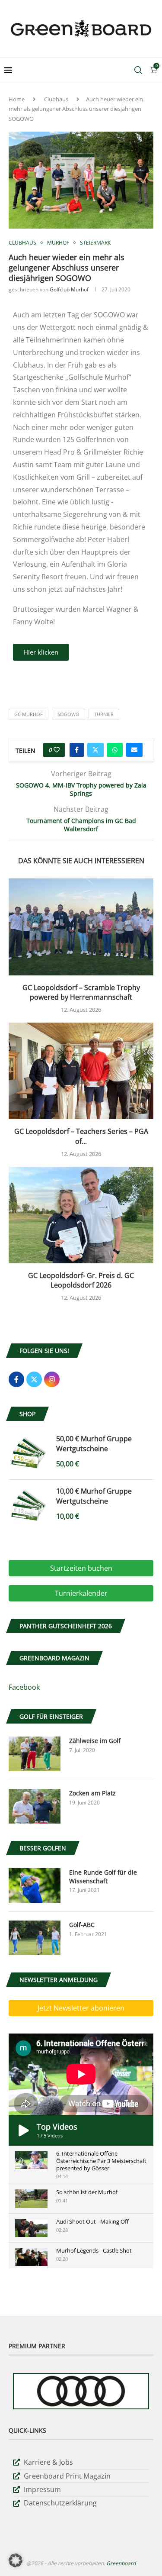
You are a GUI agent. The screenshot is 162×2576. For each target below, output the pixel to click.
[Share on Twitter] (95, 750)
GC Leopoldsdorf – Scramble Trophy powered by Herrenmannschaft (81, 993)
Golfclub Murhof (69, 289)
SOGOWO (68, 714)
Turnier (104, 714)
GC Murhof (29, 714)
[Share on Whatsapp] (115, 750)
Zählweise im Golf (95, 1741)
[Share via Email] (134, 750)
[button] (16, 2560)
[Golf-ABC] (35, 1938)
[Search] (138, 70)
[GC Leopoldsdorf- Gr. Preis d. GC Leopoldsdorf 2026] (81, 1215)
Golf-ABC (82, 1925)
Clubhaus (56, 99)
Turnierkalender (81, 1593)
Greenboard (121, 2563)
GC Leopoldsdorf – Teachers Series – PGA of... (81, 1136)
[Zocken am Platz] (35, 1806)
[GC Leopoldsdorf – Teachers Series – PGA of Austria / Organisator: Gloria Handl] (81, 1071)
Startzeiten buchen (81, 1568)
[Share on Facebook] (77, 750)
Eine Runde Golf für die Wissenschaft (103, 1877)
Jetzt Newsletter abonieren (81, 2008)
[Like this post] (57, 750)
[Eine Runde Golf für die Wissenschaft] (35, 1885)
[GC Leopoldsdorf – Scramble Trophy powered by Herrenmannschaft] (81, 927)
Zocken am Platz (92, 1793)
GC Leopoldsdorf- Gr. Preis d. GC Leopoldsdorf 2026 (81, 1280)
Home (17, 99)
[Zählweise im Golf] (35, 1754)
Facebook (24, 1687)
